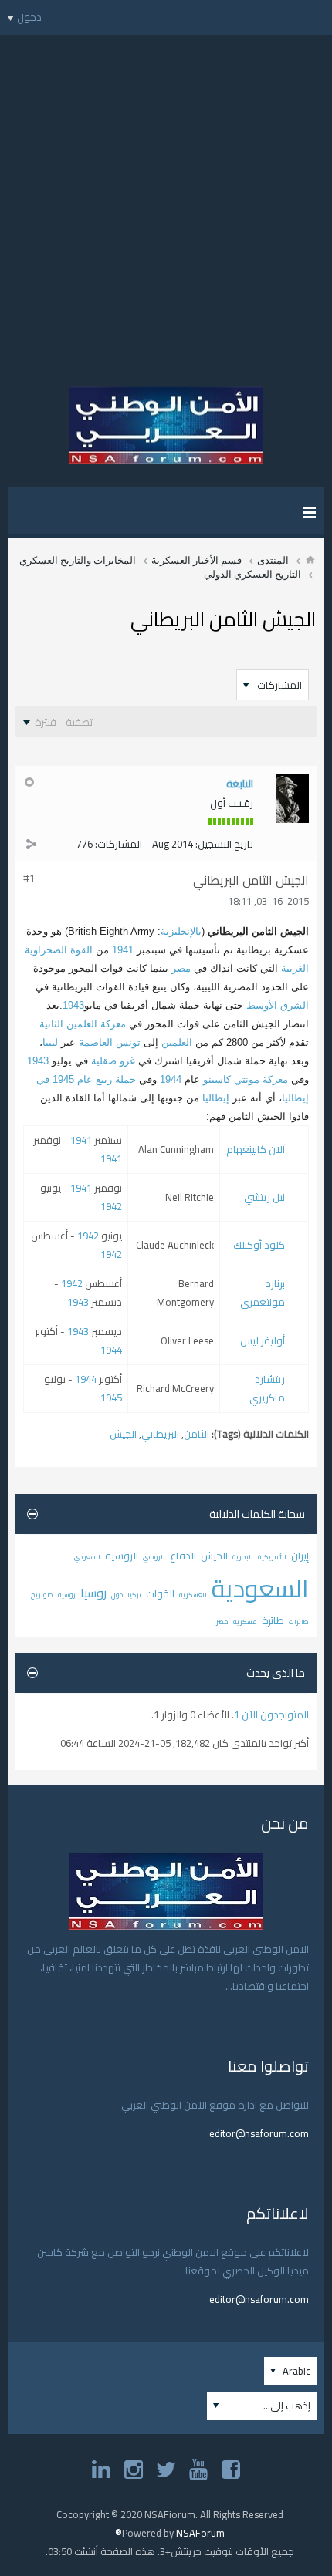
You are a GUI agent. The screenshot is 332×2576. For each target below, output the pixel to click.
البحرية (243, 1557)
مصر (181, 968)
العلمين (177, 1042)
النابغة (240, 784)
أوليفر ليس (263, 1340)
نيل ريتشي (264, 1197)
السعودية (260, 1588)
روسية (67, 1595)
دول (117, 1595)
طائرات (299, 1622)
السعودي (87, 1557)
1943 (73, 1005)
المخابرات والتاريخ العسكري (78, 560)
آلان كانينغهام (256, 1149)
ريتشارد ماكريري (267, 1388)
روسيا (93, 1593)
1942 (111, 1206)
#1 (29, 878)
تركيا (134, 1595)
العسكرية (193, 1595)
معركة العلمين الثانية (83, 1024)
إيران (300, 1556)
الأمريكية (272, 1557)
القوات (160, 1593)
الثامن (196, 1434)
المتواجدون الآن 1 (271, 1715)
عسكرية (245, 1622)
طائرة (273, 1620)
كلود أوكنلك (259, 1245)
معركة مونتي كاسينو (246, 1079)
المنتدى (273, 560)
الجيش (123, 1434)
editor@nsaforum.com (259, 2133)
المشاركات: (119, 844)
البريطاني (160, 1434)
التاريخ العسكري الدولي (252, 574)
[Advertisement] (166, 201)
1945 (111, 1398)
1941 (123, 950)
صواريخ (42, 1595)
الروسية (122, 1556)
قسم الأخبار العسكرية (196, 560)
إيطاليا (216, 1098)
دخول (29, 17)
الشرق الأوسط (278, 1005)
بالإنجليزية (181, 931)
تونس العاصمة (110, 1042)
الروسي (154, 1557)
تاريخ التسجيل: (224, 844)
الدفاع (183, 1556)
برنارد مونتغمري (263, 1293)
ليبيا (50, 1042)
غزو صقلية (113, 1061)
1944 (171, 1079)
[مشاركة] (31, 844)
